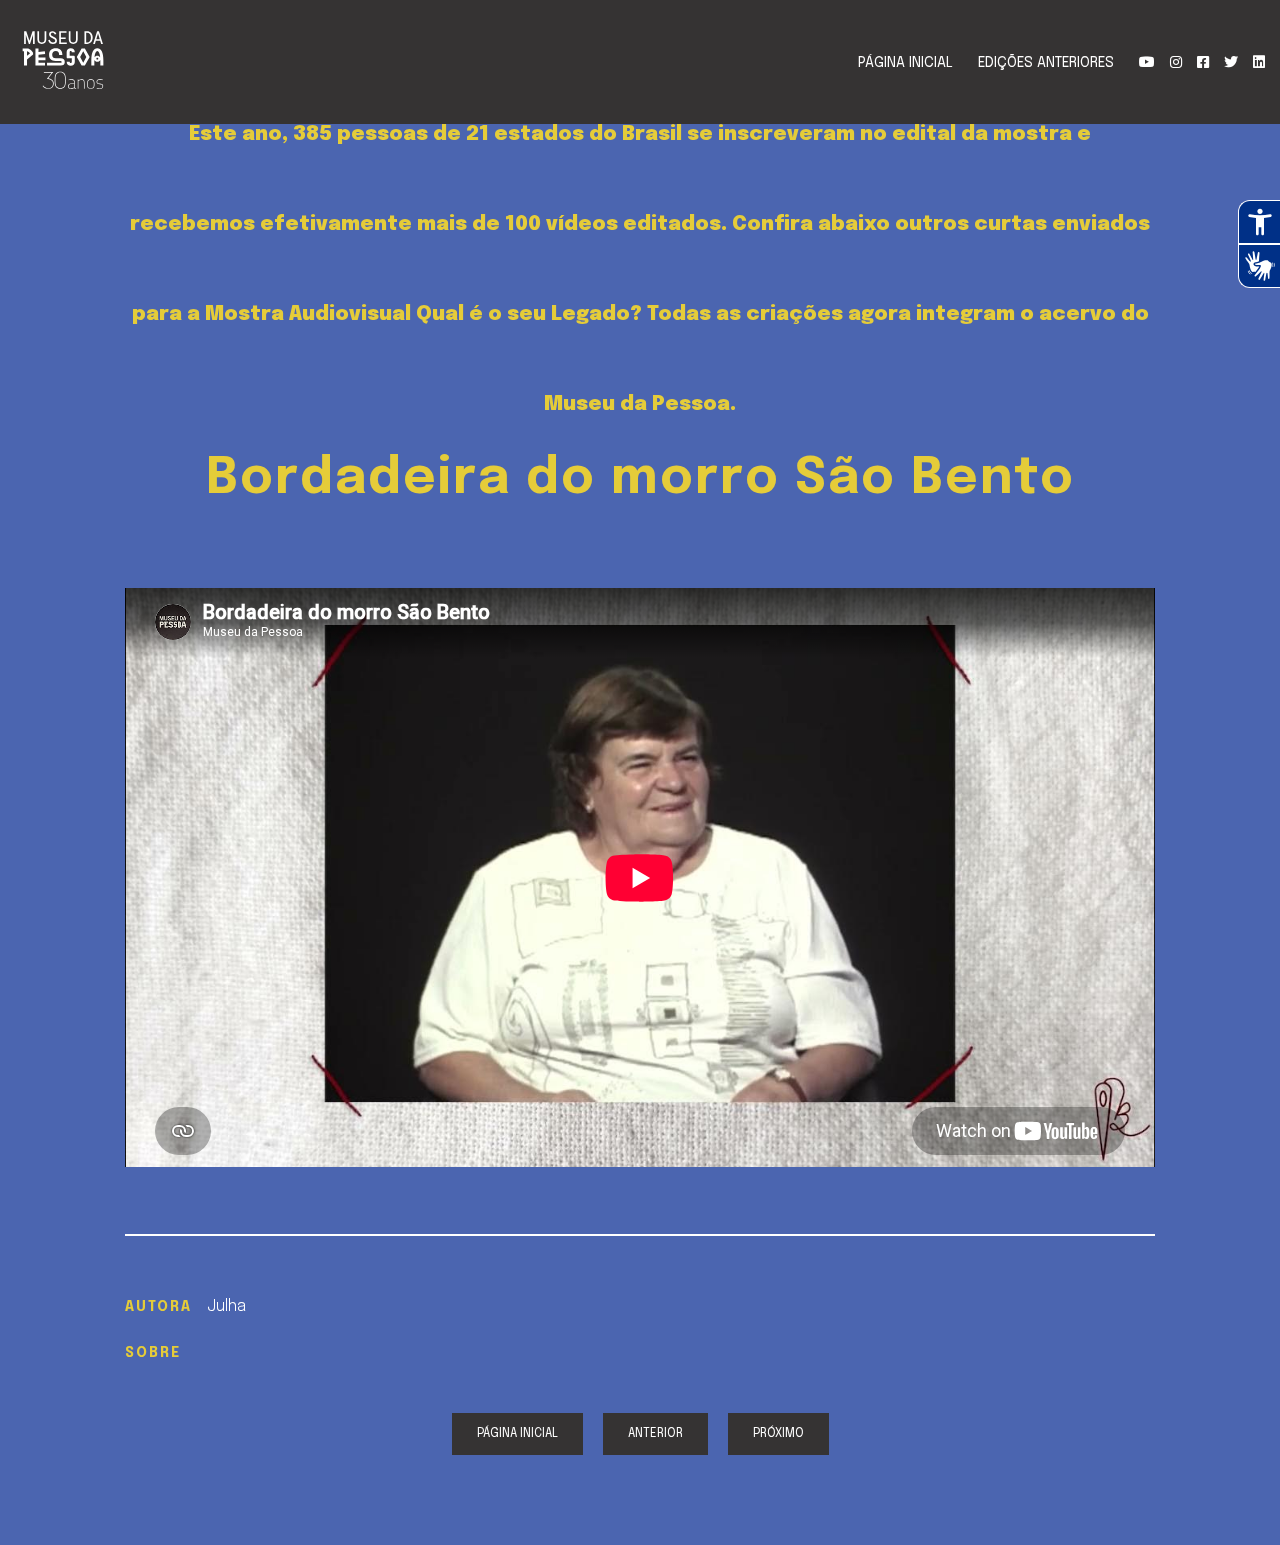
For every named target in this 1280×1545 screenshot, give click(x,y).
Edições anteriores (1046, 63)
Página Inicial (905, 63)
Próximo (778, 1434)
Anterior (655, 1434)
